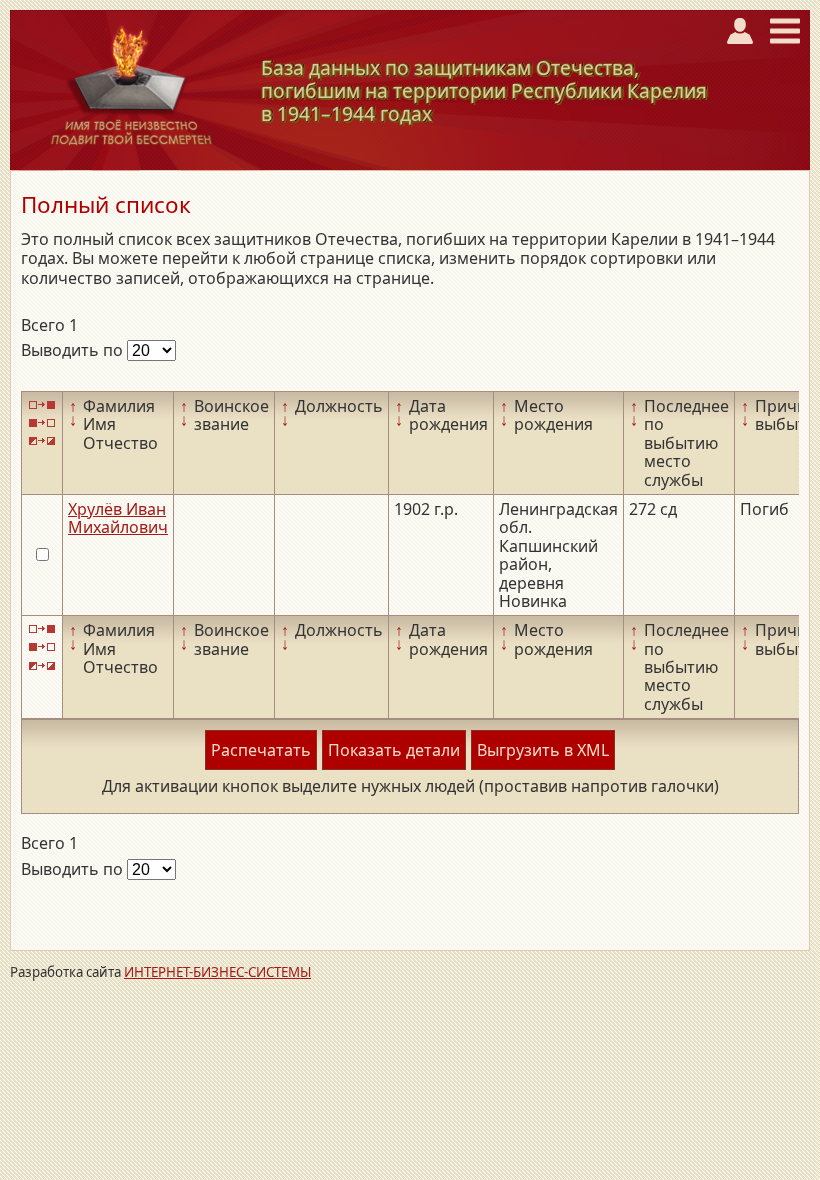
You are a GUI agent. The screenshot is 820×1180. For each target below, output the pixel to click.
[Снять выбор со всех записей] (42, 422)
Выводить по (74, 350)
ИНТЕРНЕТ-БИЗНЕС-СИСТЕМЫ (217, 972)
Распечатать (261, 750)
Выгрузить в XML (543, 750)
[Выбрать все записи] (42, 404)
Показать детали (394, 750)
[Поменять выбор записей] (42, 441)
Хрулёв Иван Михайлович (118, 518)
